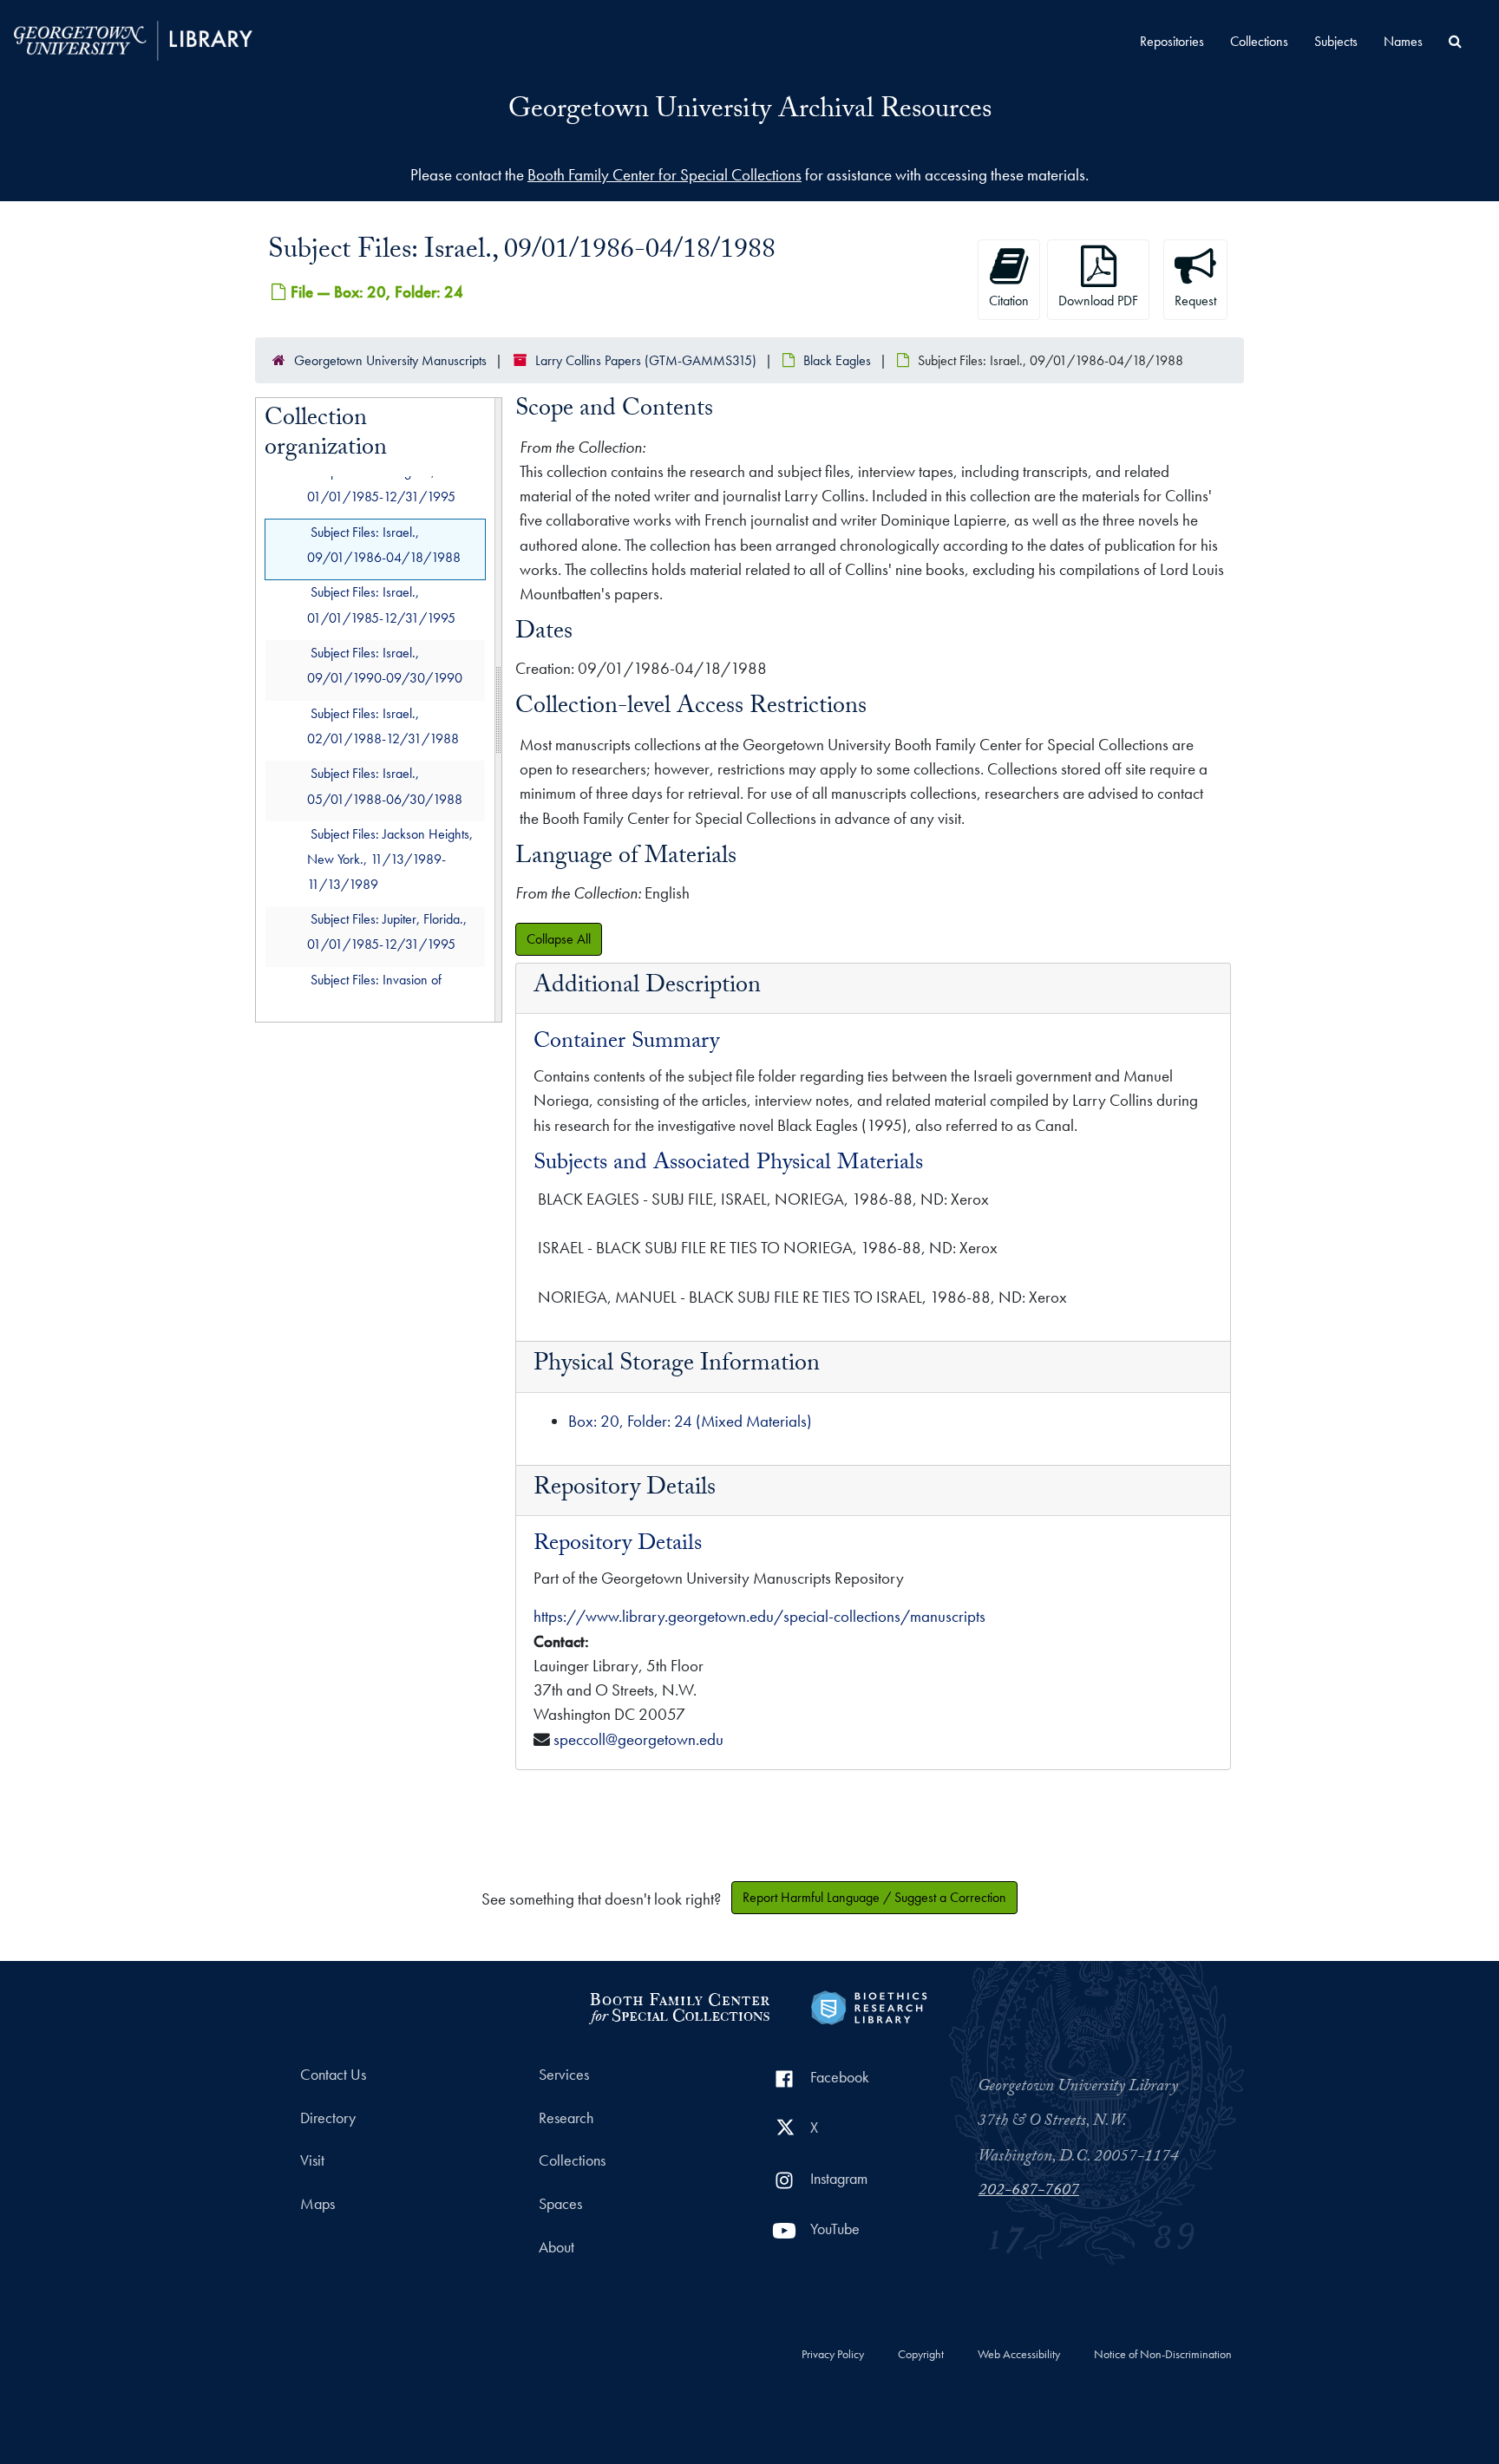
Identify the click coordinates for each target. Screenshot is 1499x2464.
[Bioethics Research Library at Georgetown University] (869, 2006)
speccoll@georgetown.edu (638, 1739)
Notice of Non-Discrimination (1163, 2355)
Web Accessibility (1019, 2355)
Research (566, 2118)
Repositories (1172, 41)
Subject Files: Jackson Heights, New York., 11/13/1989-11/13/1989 (390, 859)
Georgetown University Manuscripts (390, 360)
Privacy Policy (833, 2355)
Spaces (560, 2204)
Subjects (1336, 41)
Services (564, 2075)
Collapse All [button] (559, 939)
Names (1403, 41)
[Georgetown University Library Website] (133, 39)
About (556, 2247)
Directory (328, 2118)
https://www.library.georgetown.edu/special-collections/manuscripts (759, 1616)
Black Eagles (837, 360)
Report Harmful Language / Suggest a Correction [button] (874, 1897)
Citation (1009, 301)
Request (1195, 301)
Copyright (921, 2355)
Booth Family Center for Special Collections (664, 175)
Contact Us (333, 2075)
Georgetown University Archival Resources (750, 112)
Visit (312, 2160)
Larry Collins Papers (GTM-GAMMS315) (646, 360)
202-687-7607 (1029, 2192)
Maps (317, 2204)
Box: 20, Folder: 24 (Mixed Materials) (690, 1421)
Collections (1259, 41)
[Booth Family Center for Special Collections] (679, 2006)
